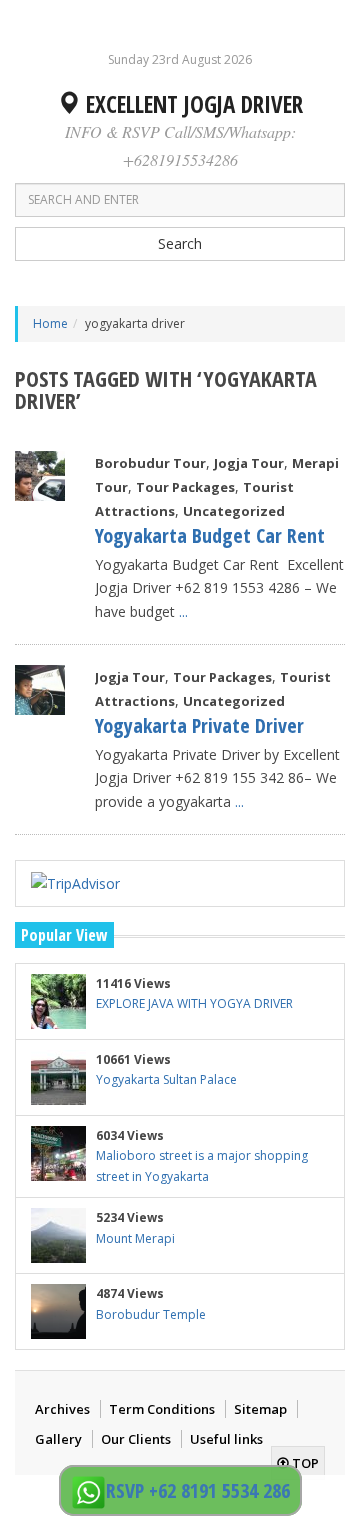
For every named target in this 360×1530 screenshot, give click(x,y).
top (304, 1463)
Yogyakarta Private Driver (199, 725)
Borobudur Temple (151, 1314)
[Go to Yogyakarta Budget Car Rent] (40, 476)
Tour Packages (185, 487)
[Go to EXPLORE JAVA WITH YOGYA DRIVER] (58, 1001)
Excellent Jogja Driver (191, 104)
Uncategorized (234, 511)
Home (50, 323)
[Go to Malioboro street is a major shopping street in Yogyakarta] (58, 1153)
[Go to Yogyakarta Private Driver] (40, 690)
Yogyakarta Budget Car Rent (210, 535)
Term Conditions (162, 1409)
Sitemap (260, 1409)
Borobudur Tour (150, 463)
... (183, 611)
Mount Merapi (135, 1238)
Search (180, 243)
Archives (62, 1409)
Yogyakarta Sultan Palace (166, 1079)
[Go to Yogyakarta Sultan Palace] (58, 1077)
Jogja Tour (249, 463)
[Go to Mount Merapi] (58, 1235)
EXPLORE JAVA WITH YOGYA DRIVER (194, 1003)
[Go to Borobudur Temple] (58, 1311)
